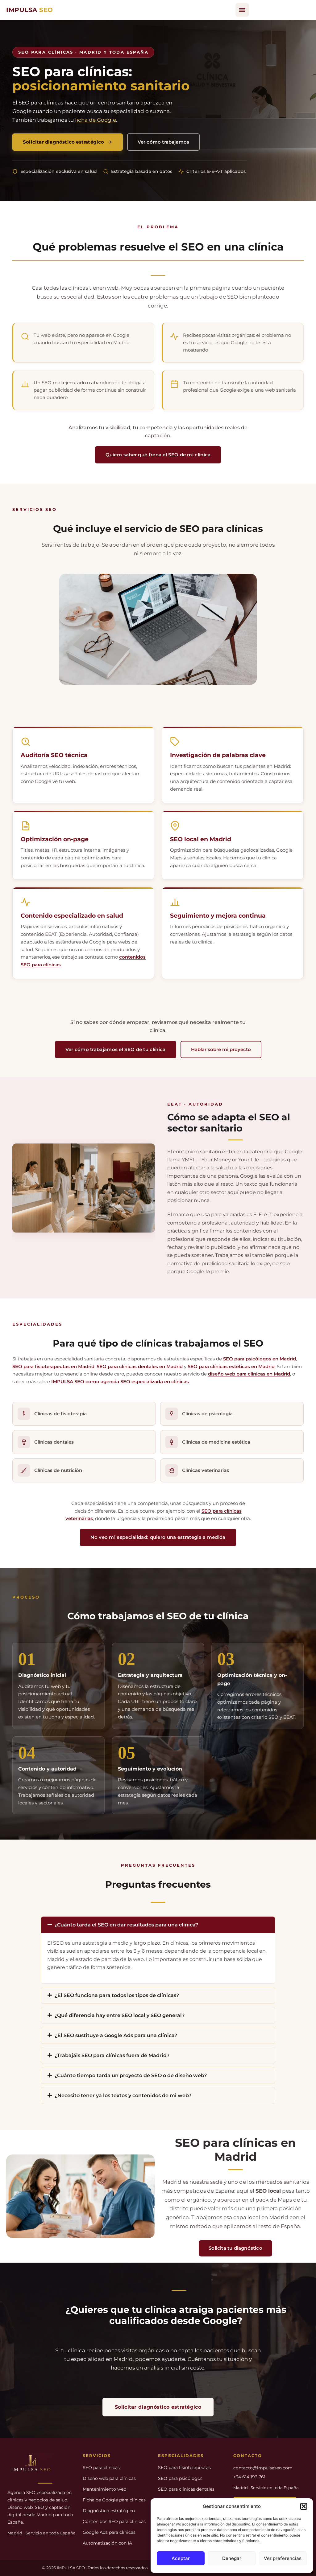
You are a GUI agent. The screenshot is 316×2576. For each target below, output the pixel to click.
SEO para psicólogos (180, 2478)
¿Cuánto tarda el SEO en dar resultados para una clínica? (126, 1925)
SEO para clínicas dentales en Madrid (140, 1366)
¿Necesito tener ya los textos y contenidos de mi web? (123, 2095)
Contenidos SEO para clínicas (114, 2521)
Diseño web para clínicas (109, 2478)
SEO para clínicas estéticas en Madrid (231, 1366)
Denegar (232, 2558)
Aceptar (181, 2558)
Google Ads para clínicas (109, 2532)
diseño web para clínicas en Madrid (249, 1374)
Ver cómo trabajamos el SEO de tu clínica (116, 1049)
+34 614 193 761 (249, 2477)
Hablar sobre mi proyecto (221, 1049)
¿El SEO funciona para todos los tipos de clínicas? (117, 1995)
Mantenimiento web (104, 2489)
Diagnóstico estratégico (109, 2511)
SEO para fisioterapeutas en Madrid (53, 1366)
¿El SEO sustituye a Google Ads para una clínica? (116, 2035)
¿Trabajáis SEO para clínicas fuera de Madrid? (112, 2055)
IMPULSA (30, 10)
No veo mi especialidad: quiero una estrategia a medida (158, 1537)
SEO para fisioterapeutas (184, 2468)
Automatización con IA (107, 2543)
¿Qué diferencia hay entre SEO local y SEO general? (120, 2015)
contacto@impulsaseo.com (263, 2468)
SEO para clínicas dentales (186, 2489)
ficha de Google (96, 120)
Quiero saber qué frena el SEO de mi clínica (158, 455)
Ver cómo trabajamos (164, 142)
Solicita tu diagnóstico (235, 2248)
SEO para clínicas (101, 2468)
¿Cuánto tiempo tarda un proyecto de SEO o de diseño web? (131, 2075)
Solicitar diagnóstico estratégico (64, 142)
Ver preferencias (283, 2558)
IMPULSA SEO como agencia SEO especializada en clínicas (120, 1382)
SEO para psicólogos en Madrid (260, 1359)
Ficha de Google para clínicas (114, 2500)
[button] (304, 2506)
